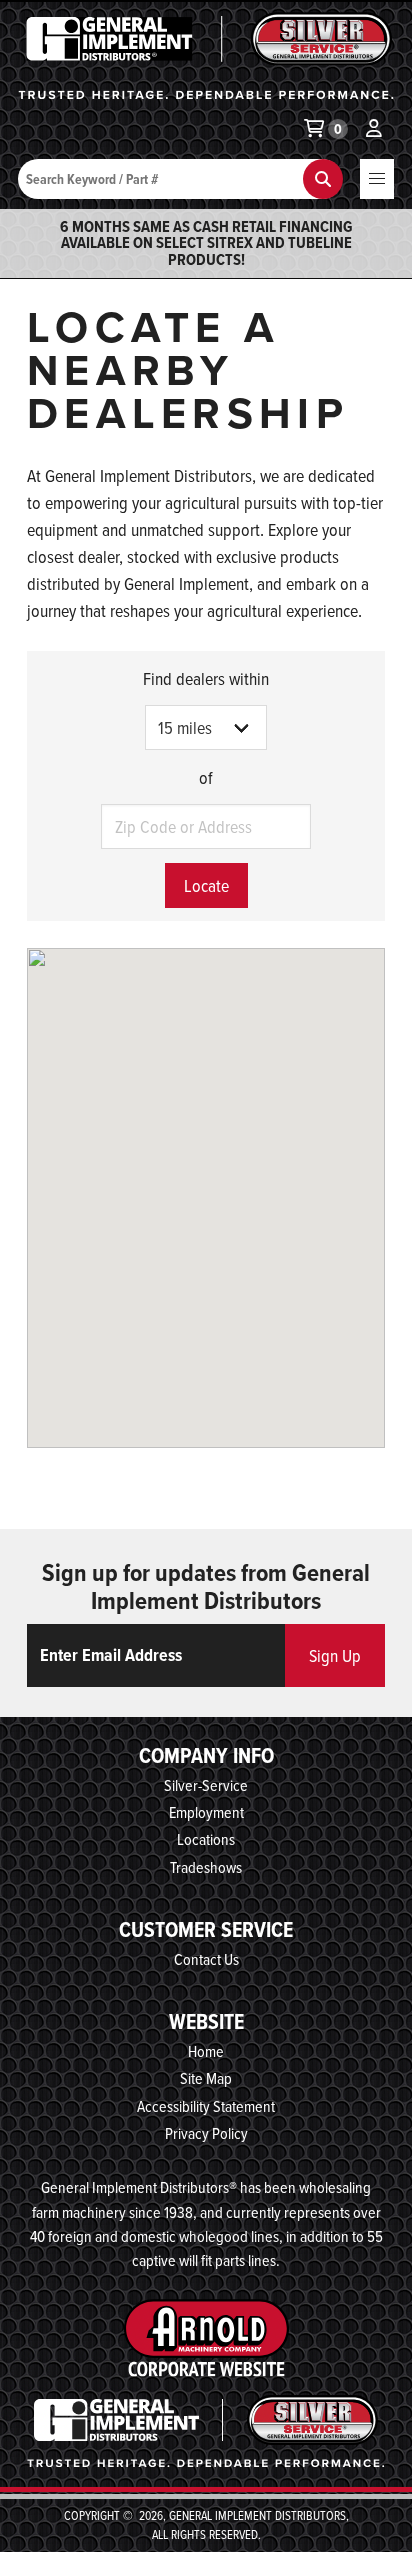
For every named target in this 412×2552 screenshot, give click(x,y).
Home (206, 2051)
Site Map (206, 2078)
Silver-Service (206, 1785)
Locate (206, 885)
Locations (206, 1839)
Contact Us (206, 1959)
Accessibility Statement (206, 2106)
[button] (377, 179)
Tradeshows (206, 1867)
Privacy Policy (206, 2133)
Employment (206, 1812)
